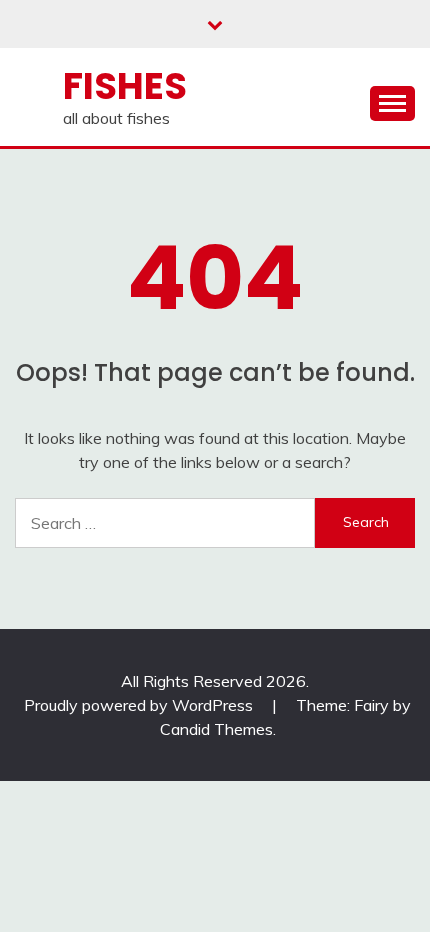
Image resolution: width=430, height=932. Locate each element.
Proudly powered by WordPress (140, 705)
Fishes (125, 86)
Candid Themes (216, 729)
